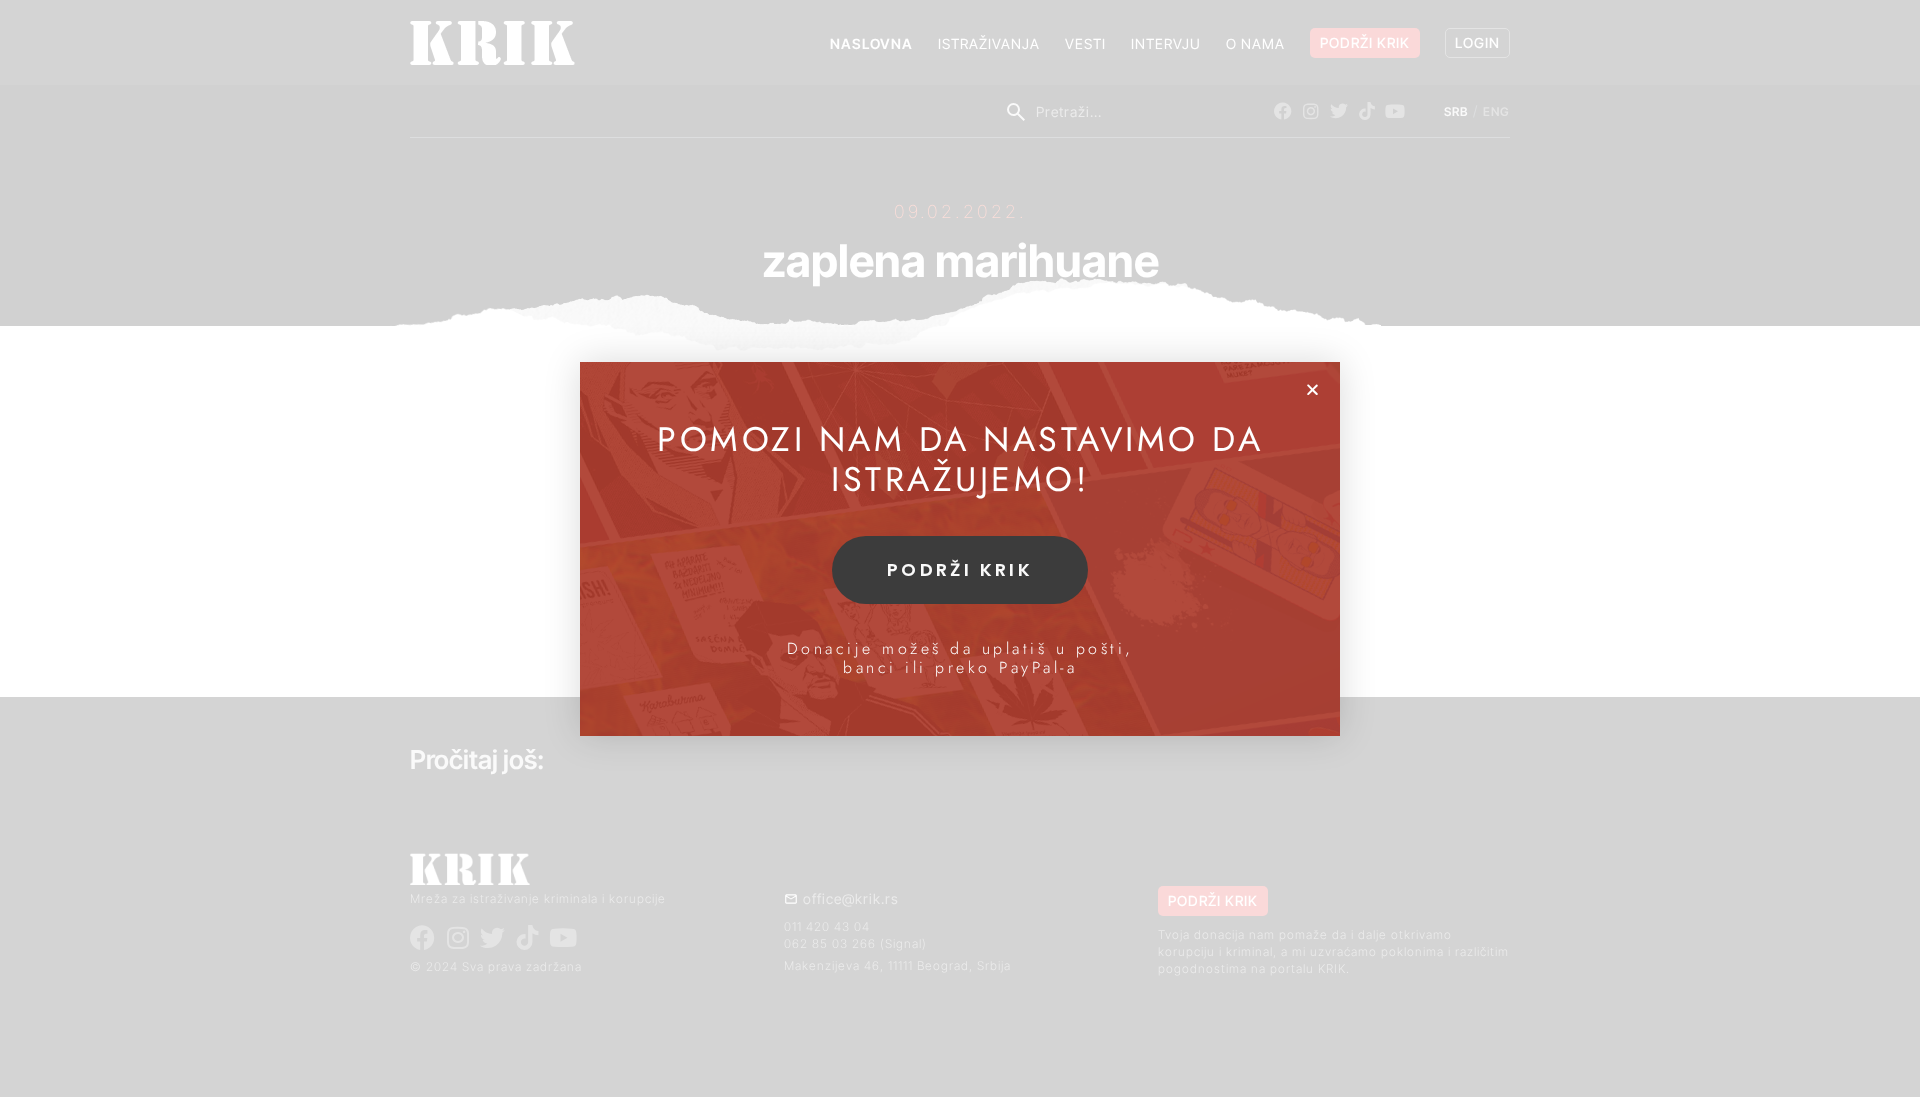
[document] (960, 548)
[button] (1312, 389)
